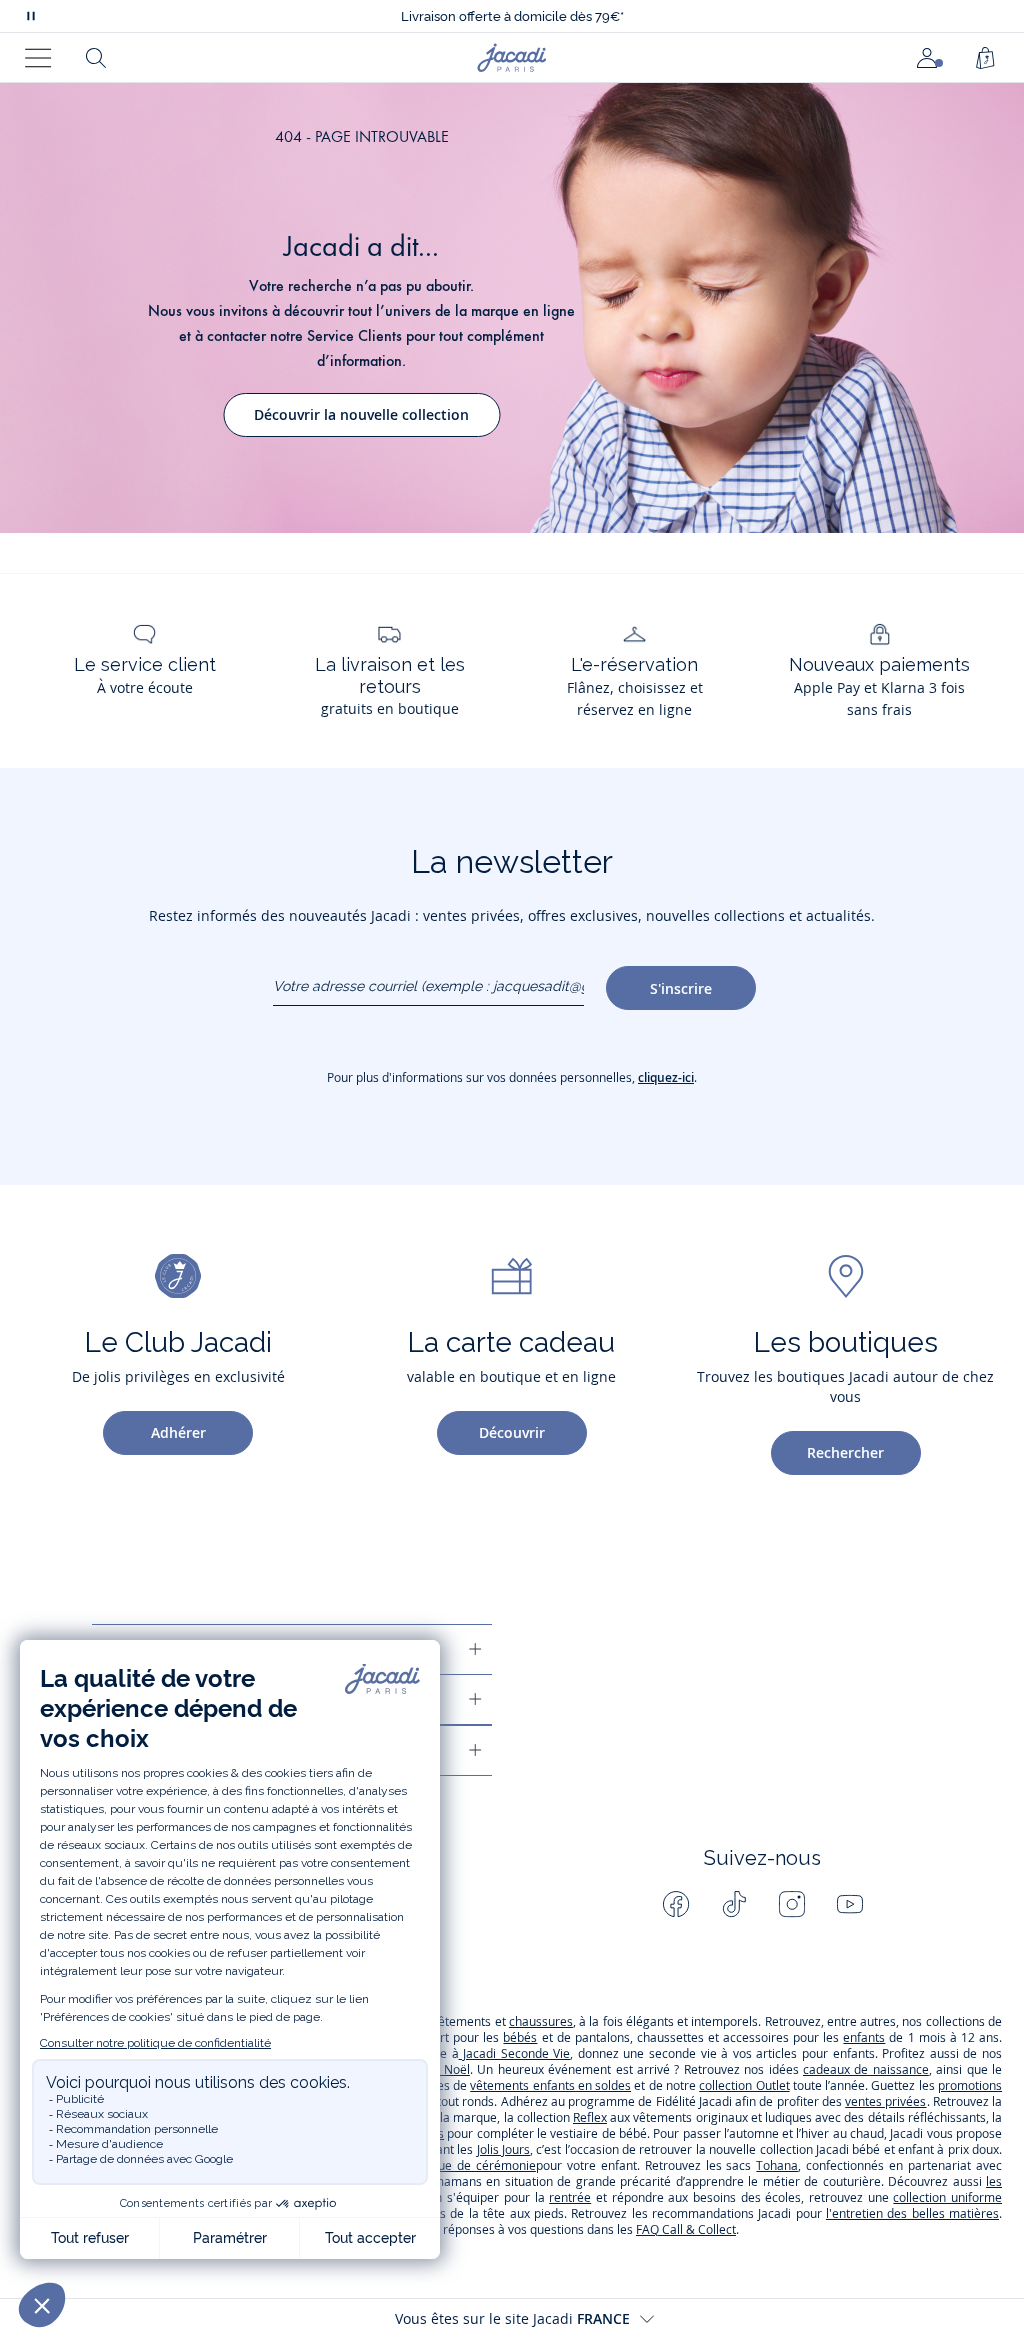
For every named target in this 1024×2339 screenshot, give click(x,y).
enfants (864, 2037)
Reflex (590, 2117)
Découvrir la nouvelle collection (361, 414)
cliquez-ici (666, 1077)
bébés (520, 2037)
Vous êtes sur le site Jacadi (512, 2318)
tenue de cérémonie (478, 2165)
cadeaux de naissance (866, 2069)
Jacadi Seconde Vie (515, 2053)
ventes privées (885, 2101)
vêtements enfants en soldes (550, 2085)
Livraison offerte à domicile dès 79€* (512, 16)
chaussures (541, 2021)
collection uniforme (947, 2197)
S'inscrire (681, 988)
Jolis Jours (503, 2149)
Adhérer (178, 1432)
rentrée (570, 2197)
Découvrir (512, 1432)
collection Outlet (744, 2085)
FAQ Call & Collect (686, 2229)
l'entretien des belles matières (912, 2213)
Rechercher (845, 1452)
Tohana (777, 2165)
